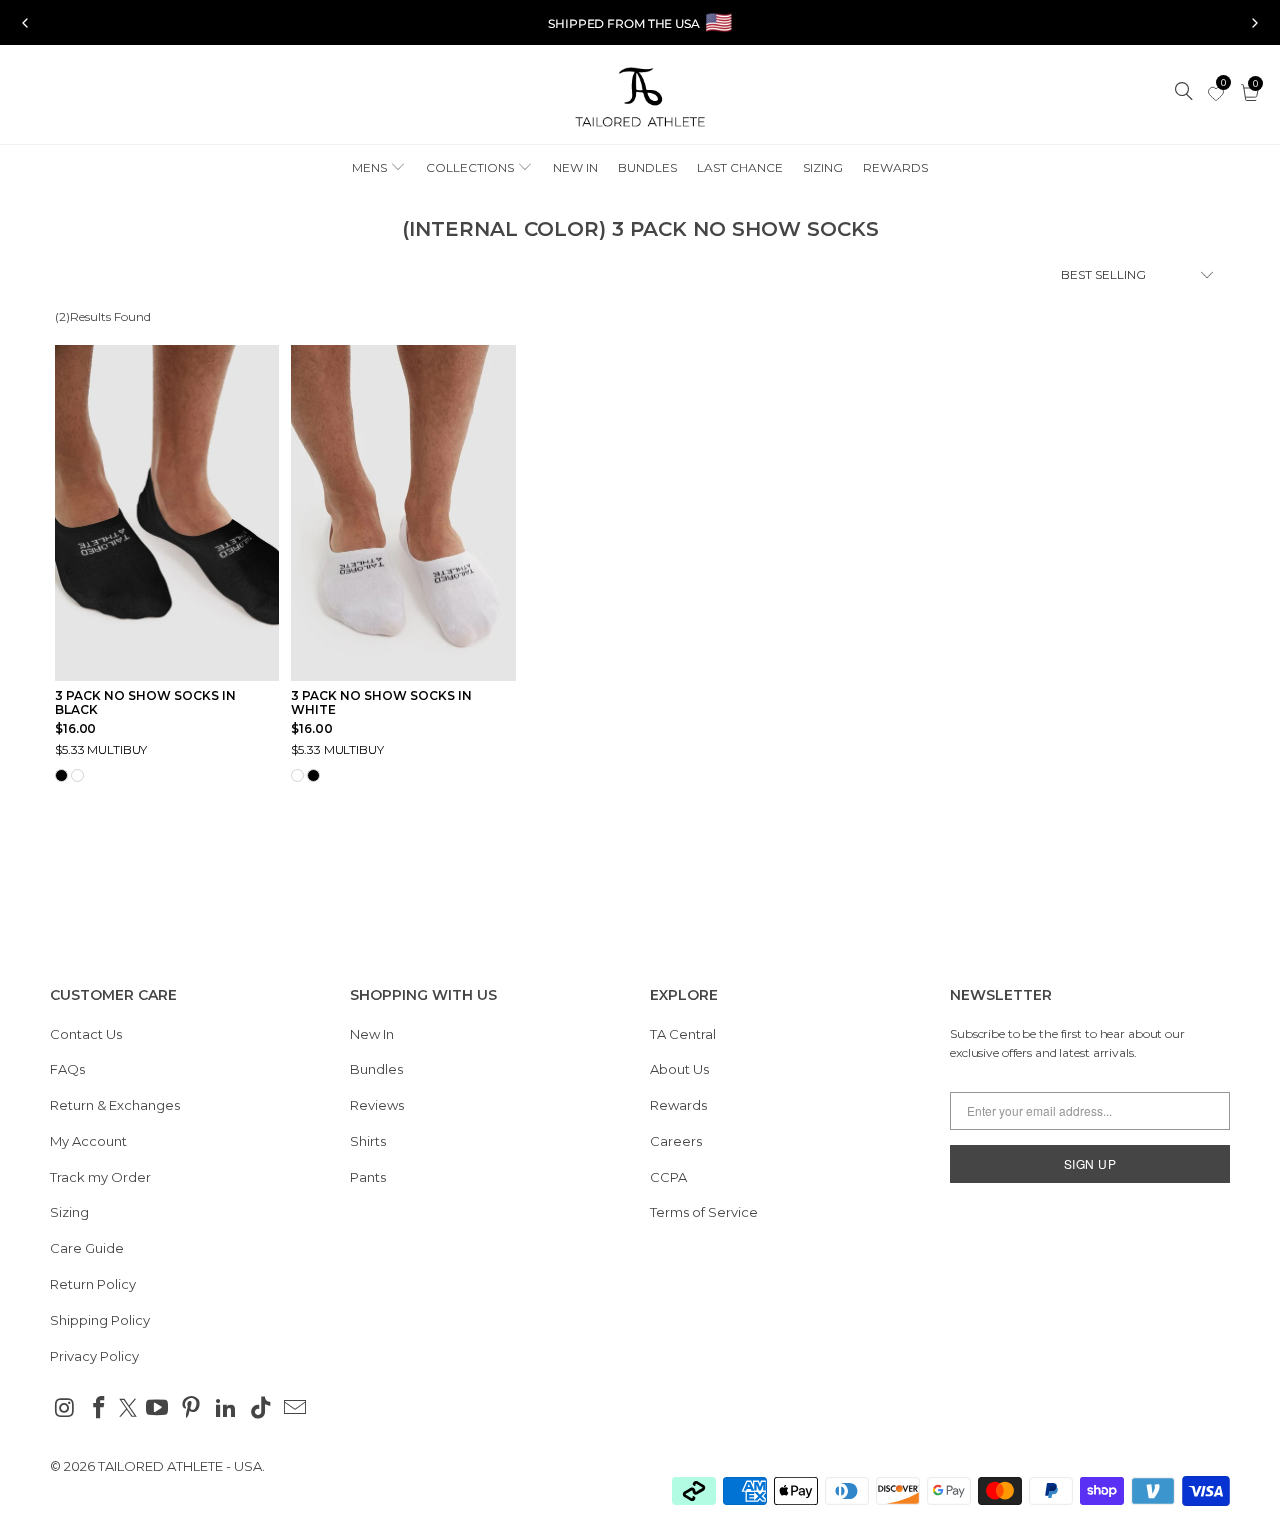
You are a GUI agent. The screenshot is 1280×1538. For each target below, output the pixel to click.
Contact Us (86, 1034)
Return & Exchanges (115, 1105)
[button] (379, 168)
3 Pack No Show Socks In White (381, 703)
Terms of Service (704, 1212)
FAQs (67, 1069)
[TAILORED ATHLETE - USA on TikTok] (261, 1409)
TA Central (683, 1034)
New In (372, 1034)
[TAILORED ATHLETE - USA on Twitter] (128, 1410)
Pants (368, 1177)
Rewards (678, 1105)
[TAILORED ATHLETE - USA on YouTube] (157, 1409)
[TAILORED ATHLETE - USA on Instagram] (65, 1409)
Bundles (376, 1069)
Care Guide (87, 1248)
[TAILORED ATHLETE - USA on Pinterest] (192, 1409)
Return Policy (93, 1284)
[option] (640, 23)
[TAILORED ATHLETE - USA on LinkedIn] (227, 1409)
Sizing (69, 1212)
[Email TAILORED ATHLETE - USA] (296, 1409)
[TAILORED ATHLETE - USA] (640, 99)
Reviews (377, 1105)
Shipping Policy (100, 1320)
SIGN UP (1090, 1163)
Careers (676, 1141)
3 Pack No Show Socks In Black (145, 703)
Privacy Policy (94, 1356)
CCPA (668, 1177)
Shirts (368, 1141)
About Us (679, 1069)
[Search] (1185, 93)
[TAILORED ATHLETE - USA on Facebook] (100, 1409)
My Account (88, 1141)
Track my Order (100, 1177)
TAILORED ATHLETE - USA (180, 1466)
